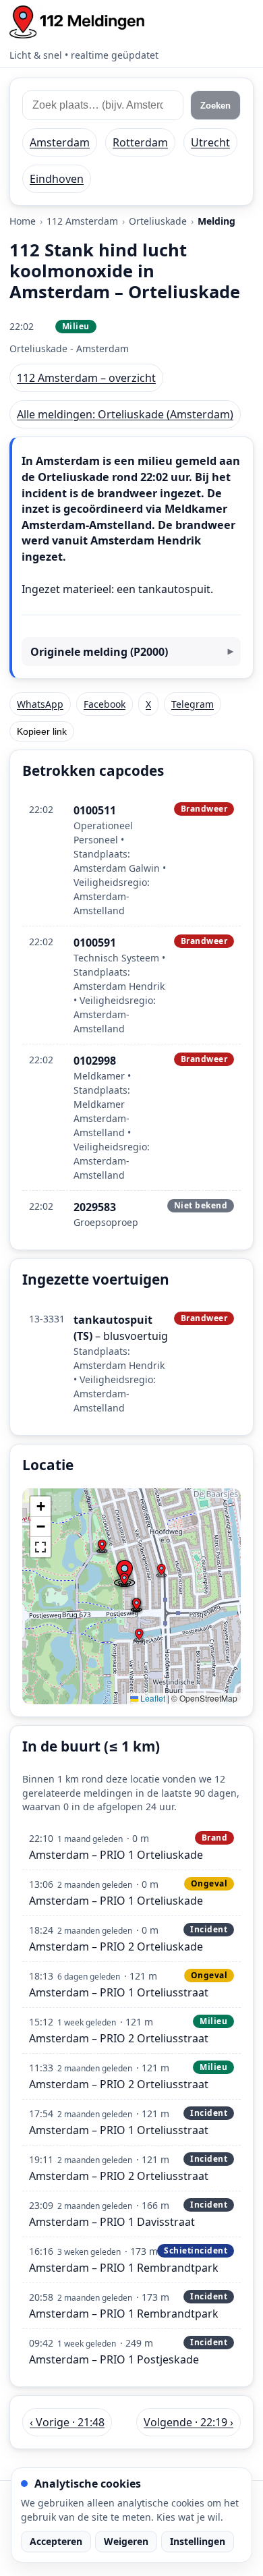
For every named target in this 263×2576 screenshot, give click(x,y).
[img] (131, 1596)
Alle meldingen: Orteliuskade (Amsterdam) (125, 414)
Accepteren (56, 2541)
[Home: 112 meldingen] (77, 22)
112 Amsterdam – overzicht (86, 378)
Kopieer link (42, 731)
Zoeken (215, 106)
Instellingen (198, 2541)
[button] (124, 1580)
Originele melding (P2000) (99, 652)
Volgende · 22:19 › (188, 2422)
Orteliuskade (158, 221)
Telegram (193, 704)
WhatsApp (40, 704)
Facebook (105, 704)
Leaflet (152, 1698)
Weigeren (126, 2541)
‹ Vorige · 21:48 (67, 2422)
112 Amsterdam (82, 221)
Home (23, 221)
